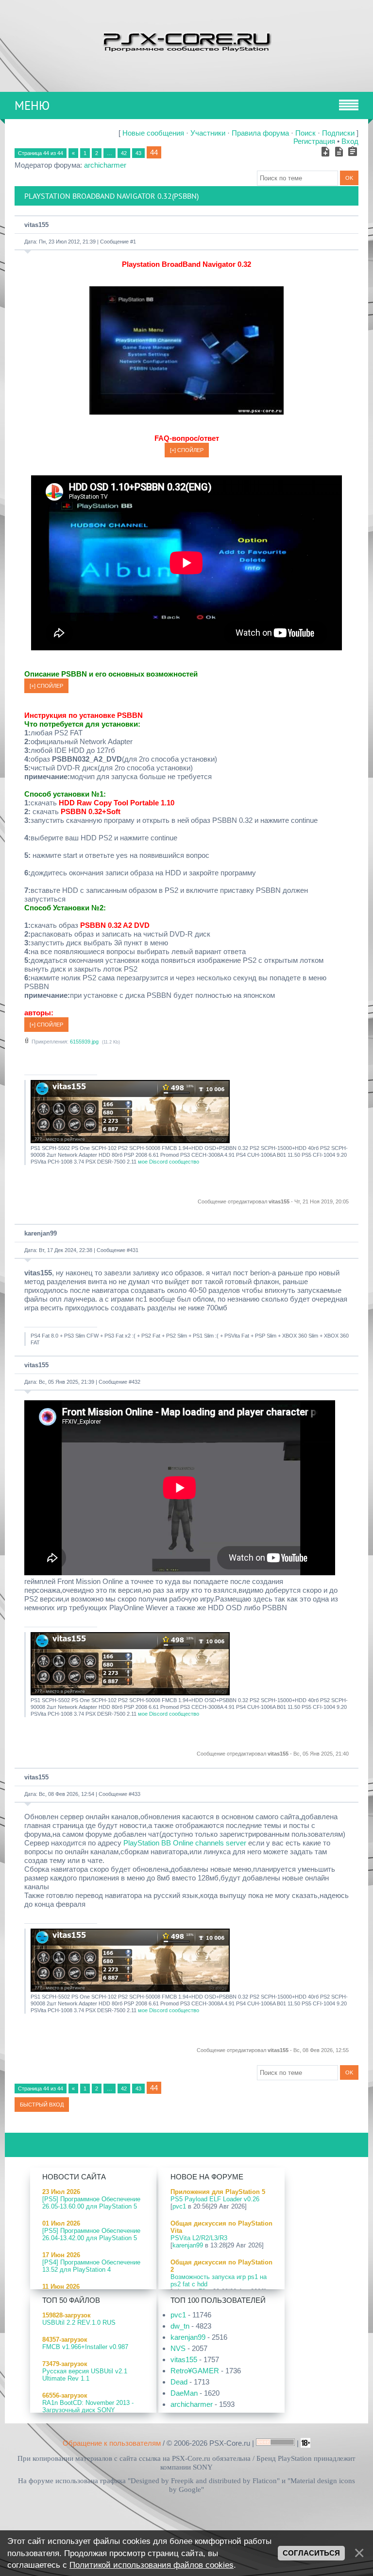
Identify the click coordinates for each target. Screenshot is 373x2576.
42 (124, 153)
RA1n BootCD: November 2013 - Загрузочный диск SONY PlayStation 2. (88, 2410)
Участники (208, 133)
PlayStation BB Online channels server (185, 1843)
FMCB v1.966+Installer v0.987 (85, 2347)
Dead (179, 2382)
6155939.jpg (84, 1042)
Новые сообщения (153, 133)
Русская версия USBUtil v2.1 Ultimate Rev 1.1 (85, 2375)
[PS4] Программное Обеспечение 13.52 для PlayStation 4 (91, 2266)
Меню (32, 105)
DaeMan (184, 2393)
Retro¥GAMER (195, 2371)
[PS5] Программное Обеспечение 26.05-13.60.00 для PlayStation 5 (91, 2203)
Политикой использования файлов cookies (152, 2565)
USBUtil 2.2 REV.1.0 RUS (79, 2323)
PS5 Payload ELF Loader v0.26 (215, 2199)
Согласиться (311, 2553)
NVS (178, 2348)
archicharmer (105, 165)
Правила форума (260, 133)
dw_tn (180, 2326)
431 (134, 1250)
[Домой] (186, 41)
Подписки (338, 133)
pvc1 (179, 2206)
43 (138, 153)
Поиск (305, 133)
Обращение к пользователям (112, 2443)
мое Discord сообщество (169, 1162)
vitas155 (36, 225)
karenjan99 (41, 1233)
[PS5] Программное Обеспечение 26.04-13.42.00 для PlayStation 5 (91, 2234)
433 (136, 1794)
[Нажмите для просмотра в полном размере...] (186, 412)
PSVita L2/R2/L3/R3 (199, 2238)
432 (136, 1382)
